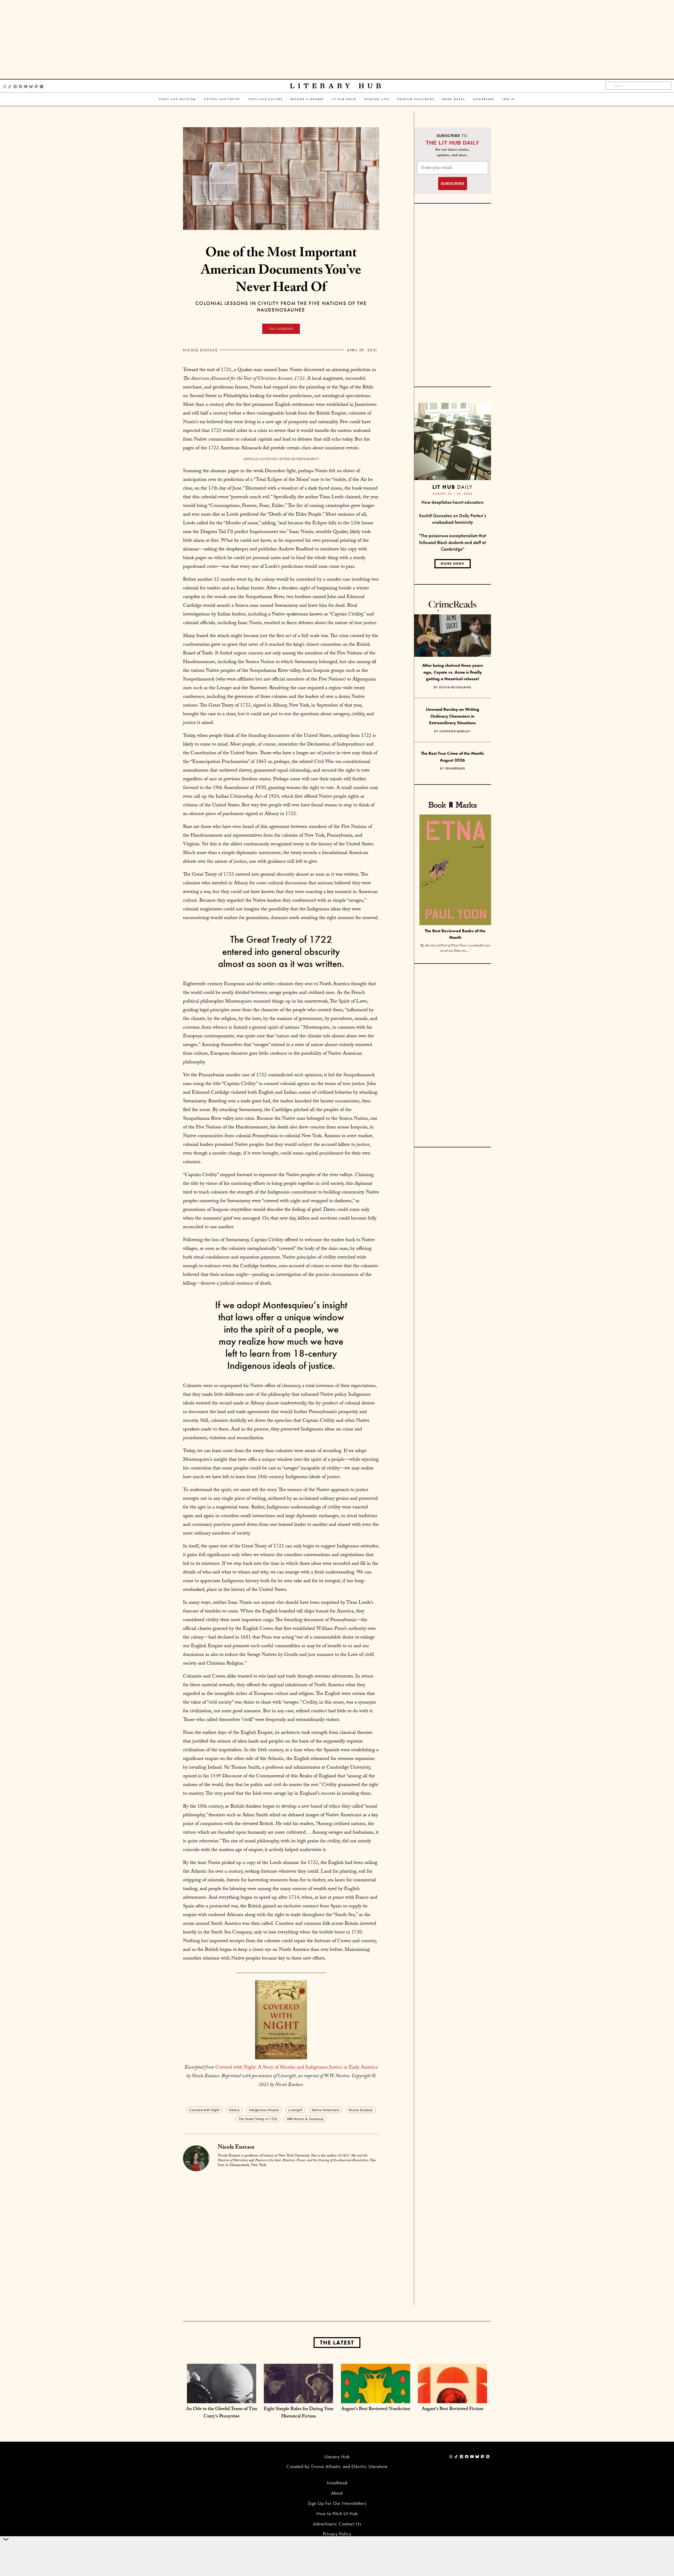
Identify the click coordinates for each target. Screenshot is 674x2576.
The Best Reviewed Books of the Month (455, 934)
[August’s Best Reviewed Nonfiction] (376, 2398)
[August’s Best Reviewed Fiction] (452, 2398)
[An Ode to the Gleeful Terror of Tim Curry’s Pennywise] (222, 2398)
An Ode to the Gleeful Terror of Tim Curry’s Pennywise (222, 2413)
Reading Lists (377, 99)
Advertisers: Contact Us (337, 2524)
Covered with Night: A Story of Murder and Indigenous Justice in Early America (296, 2068)
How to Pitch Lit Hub (337, 2513)
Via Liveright (281, 329)
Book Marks (454, 99)
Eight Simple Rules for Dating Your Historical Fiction (298, 2413)
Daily (452, 487)
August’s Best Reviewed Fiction (452, 2409)
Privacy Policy (337, 2534)
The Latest (337, 2343)
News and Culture (266, 99)
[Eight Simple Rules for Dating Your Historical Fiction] (298, 2398)
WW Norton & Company (305, 2119)
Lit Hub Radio (344, 99)
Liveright (295, 2110)
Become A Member (307, 99)
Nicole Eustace (200, 350)
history (234, 2110)
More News (453, 564)
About (337, 2493)
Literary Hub (337, 86)
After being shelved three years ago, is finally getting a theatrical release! (453, 672)
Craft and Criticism (178, 99)
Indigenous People (264, 2110)
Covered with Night (204, 2110)
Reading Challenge (416, 99)
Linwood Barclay (455, 731)
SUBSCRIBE (453, 184)
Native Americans (326, 2110)
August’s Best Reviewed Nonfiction (376, 2409)
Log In (509, 99)
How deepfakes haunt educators (452, 502)
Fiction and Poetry (222, 99)
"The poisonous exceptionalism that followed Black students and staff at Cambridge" (452, 542)
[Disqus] (281, 2238)
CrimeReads (484, 99)
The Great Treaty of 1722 (258, 2119)
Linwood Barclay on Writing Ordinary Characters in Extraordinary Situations (453, 716)
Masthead (337, 2483)
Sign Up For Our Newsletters (337, 2503)
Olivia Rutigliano (455, 687)
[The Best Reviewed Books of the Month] (455, 870)
